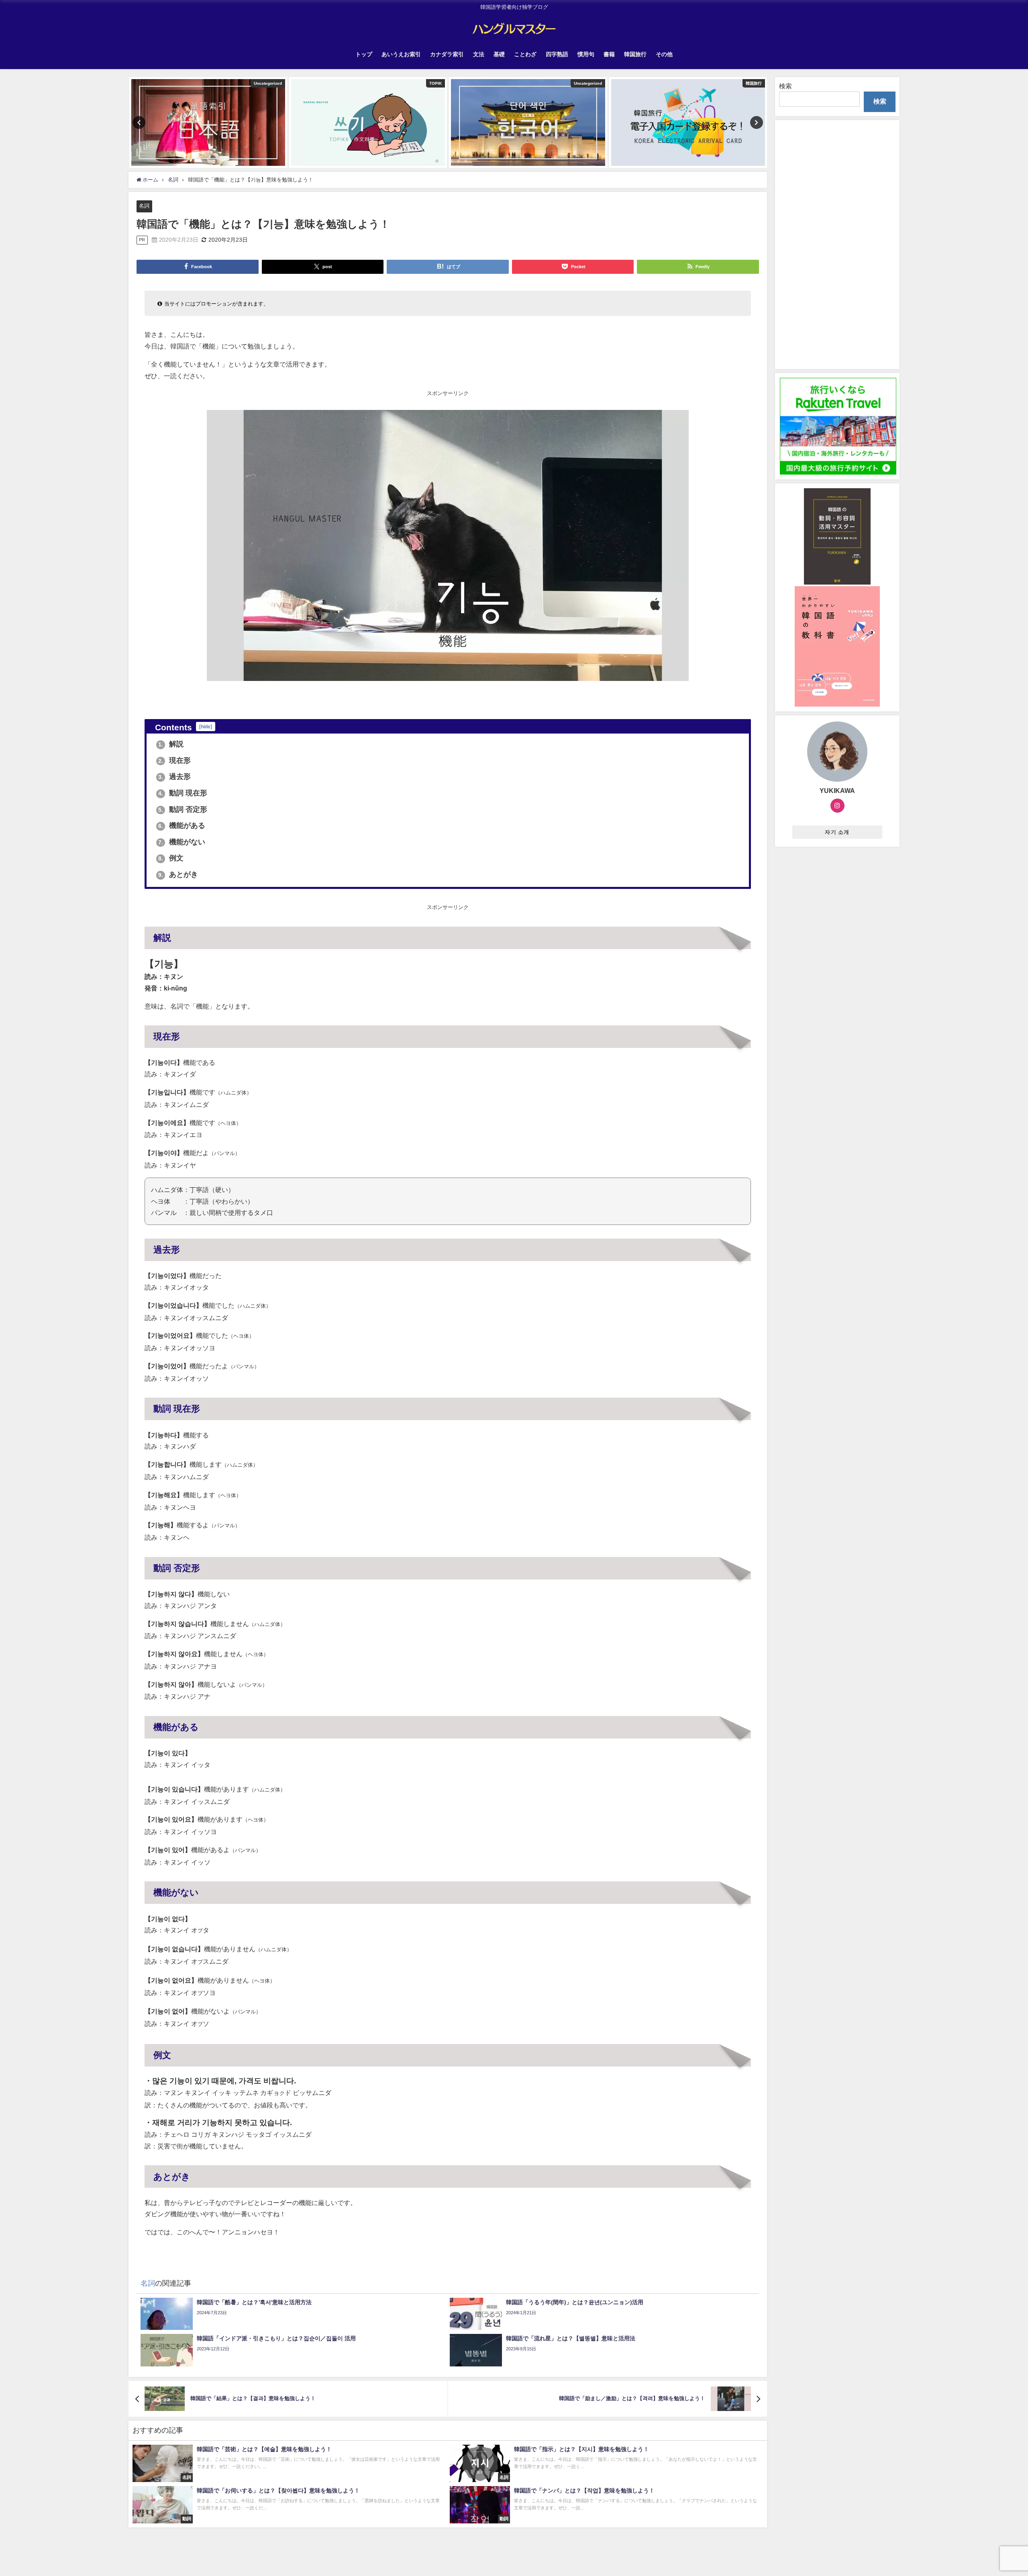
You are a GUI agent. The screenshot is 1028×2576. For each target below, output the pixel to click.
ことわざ (525, 54)
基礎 (499, 54)
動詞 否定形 (183, 809)
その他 (664, 54)
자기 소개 (837, 832)
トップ (364, 54)
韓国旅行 (635, 54)
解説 (171, 744)
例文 (171, 858)
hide (206, 727)
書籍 (609, 54)
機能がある (182, 825)
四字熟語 (557, 54)
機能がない (182, 842)
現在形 (174, 760)
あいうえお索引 (401, 54)
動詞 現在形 (183, 793)
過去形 (174, 776)
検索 (785, 86)
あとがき (178, 874)
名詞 (144, 206)
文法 (479, 54)
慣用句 (586, 54)
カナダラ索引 (447, 54)
